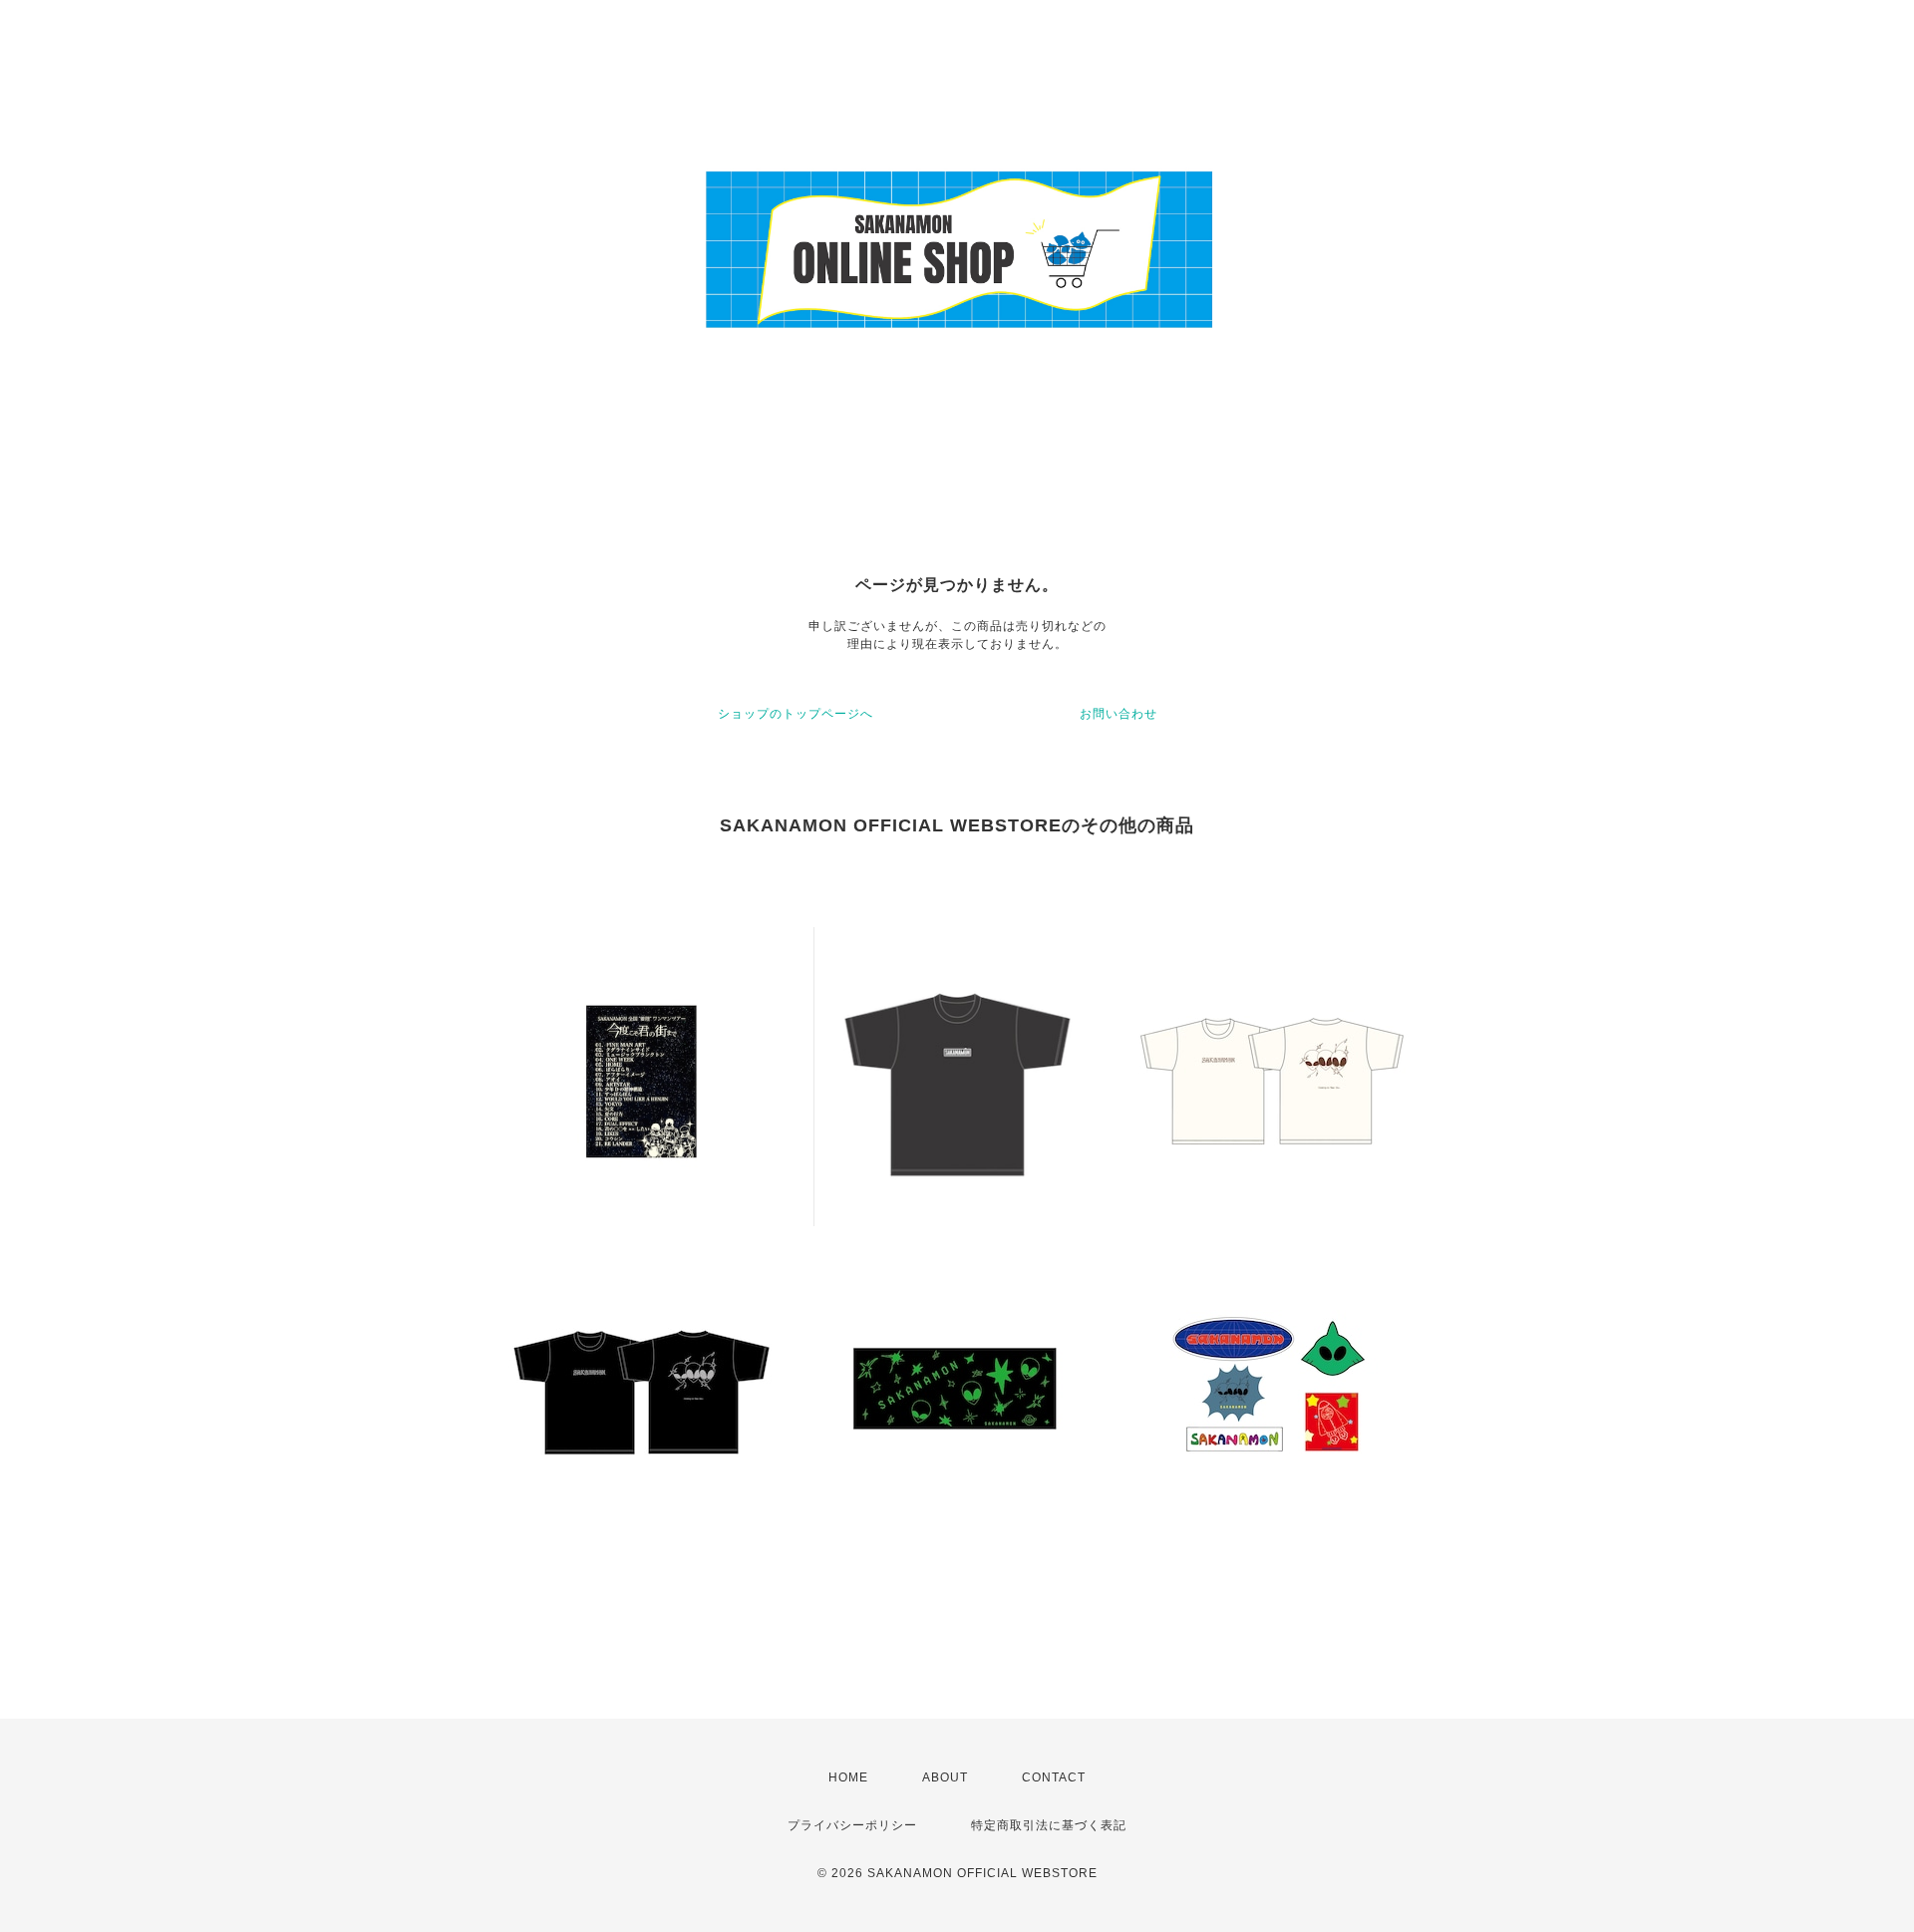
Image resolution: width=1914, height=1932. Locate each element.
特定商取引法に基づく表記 (1049, 1825)
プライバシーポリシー (852, 1825)
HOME (848, 1777)
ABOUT (945, 1777)
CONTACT (1054, 1777)
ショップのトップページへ (796, 714)
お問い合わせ (1118, 714)
